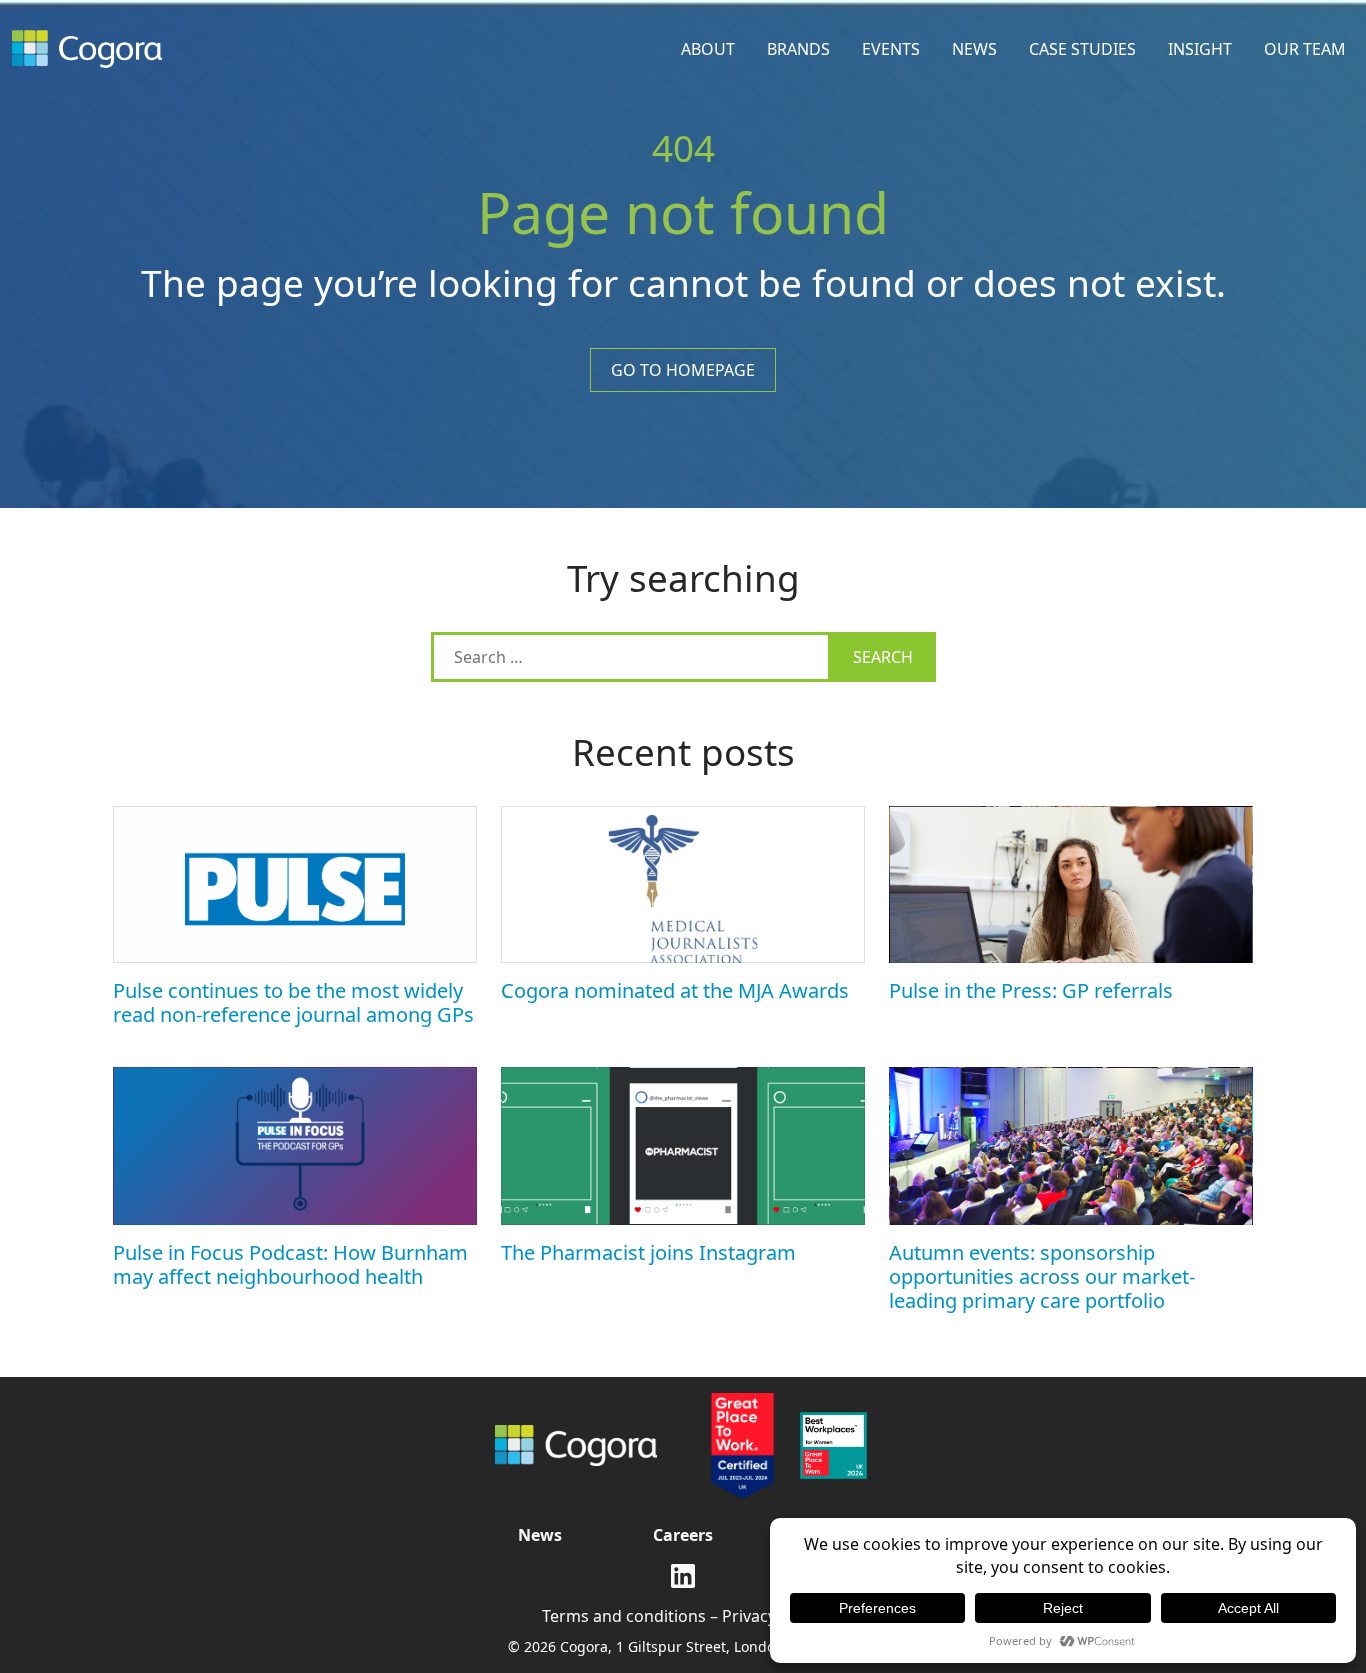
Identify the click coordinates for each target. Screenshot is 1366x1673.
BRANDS (798, 49)
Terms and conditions (624, 1616)
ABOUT (708, 49)
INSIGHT (1200, 49)
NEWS (974, 49)
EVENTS (891, 49)
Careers (683, 1535)
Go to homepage (683, 370)
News (540, 1535)
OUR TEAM (1305, 49)
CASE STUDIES (1082, 49)
